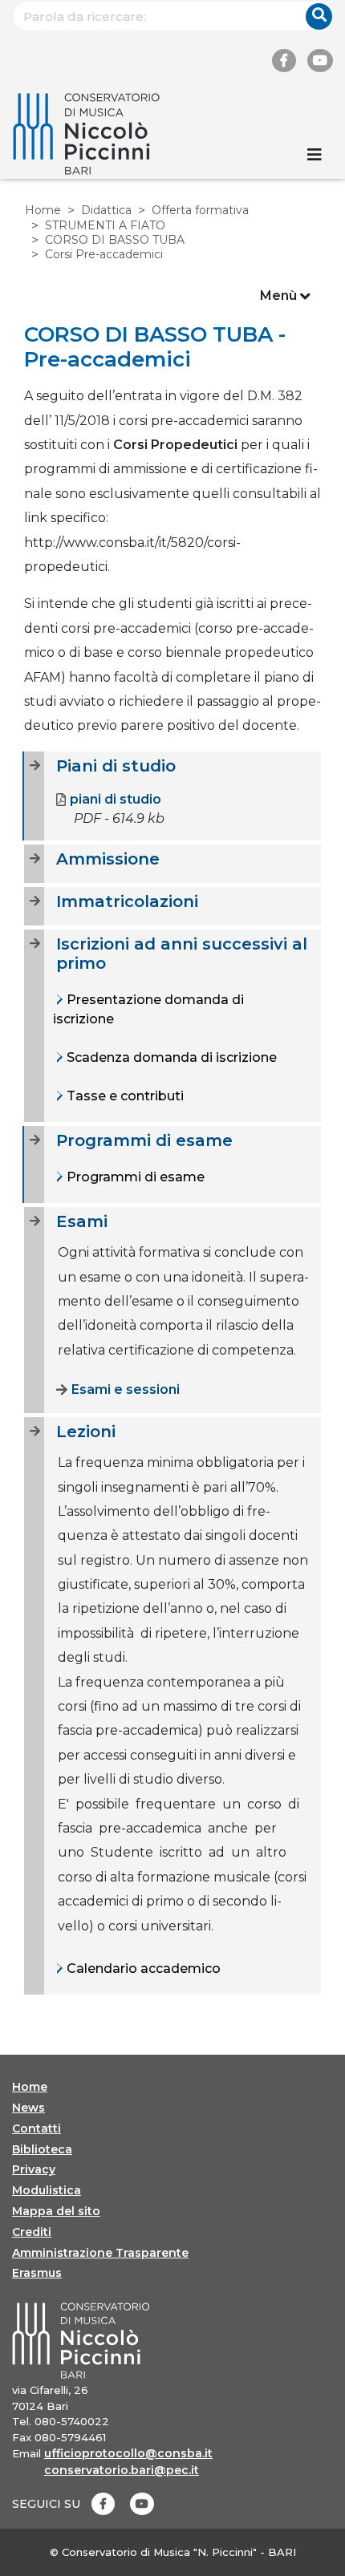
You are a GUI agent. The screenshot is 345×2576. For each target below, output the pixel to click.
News (28, 2108)
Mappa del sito (56, 2211)
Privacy (34, 2169)
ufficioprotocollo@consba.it (128, 2453)
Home (43, 210)
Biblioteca (42, 2149)
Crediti (32, 2232)
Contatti (37, 2128)
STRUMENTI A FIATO (105, 225)
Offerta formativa (200, 210)
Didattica (106, 210)
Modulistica (47, 2190)
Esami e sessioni (126, 1389)
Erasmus (37, 2273)
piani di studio (116, 799)
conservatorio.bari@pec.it (122, 2470)
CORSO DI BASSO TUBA (115, 240)
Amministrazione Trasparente (100, 2253)
